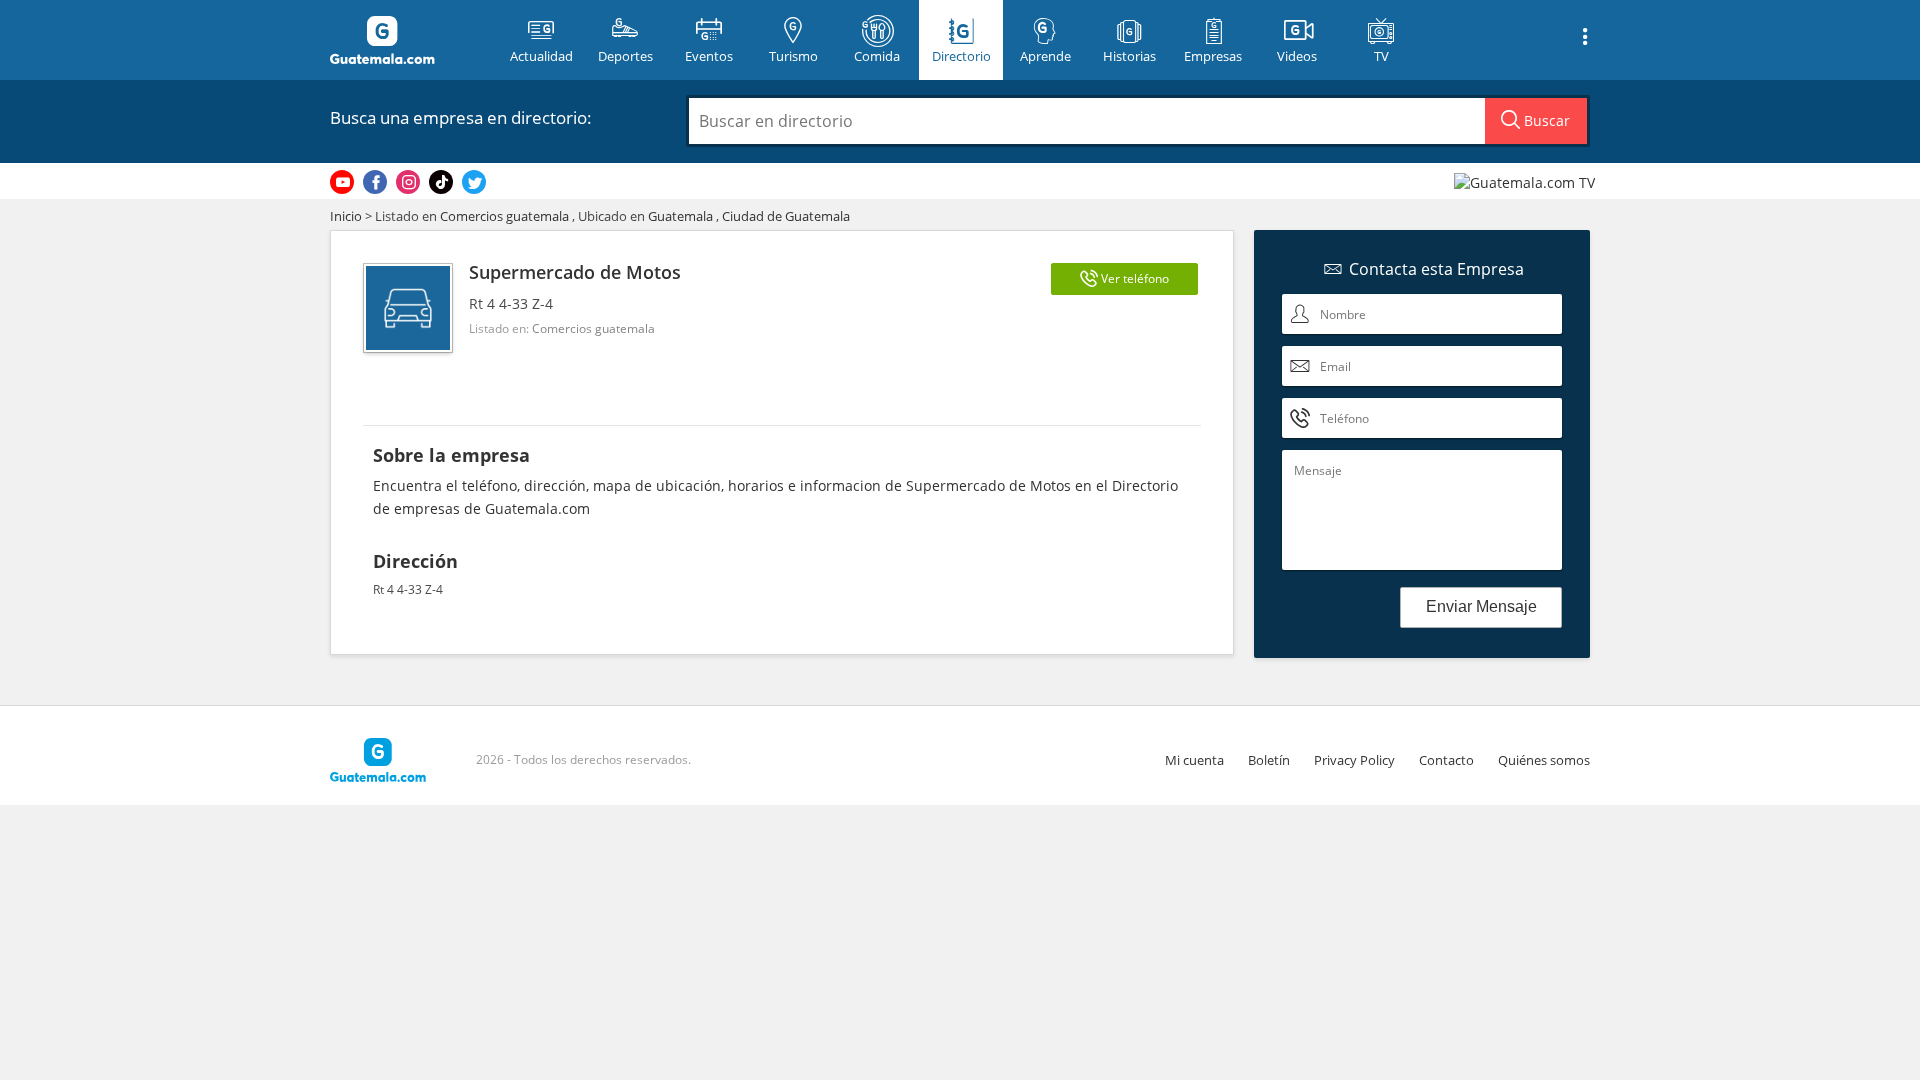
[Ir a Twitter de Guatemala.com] (474, 182)
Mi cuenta (1194, 760)
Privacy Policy (1354, 760)
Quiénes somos (1544, 760)
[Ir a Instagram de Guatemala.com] (408, 182)
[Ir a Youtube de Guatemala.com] (342, 182)
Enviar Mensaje (1481, 606)
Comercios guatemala (504, 216)
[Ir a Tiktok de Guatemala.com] (441, 182)
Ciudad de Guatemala (786, 216)
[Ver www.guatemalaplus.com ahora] (1527, 181)
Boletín (1269, 760)
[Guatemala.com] (407, 40)
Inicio (346, 216)
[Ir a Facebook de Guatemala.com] (375, 182)
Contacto (1446, 760)
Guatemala (680, 216)
